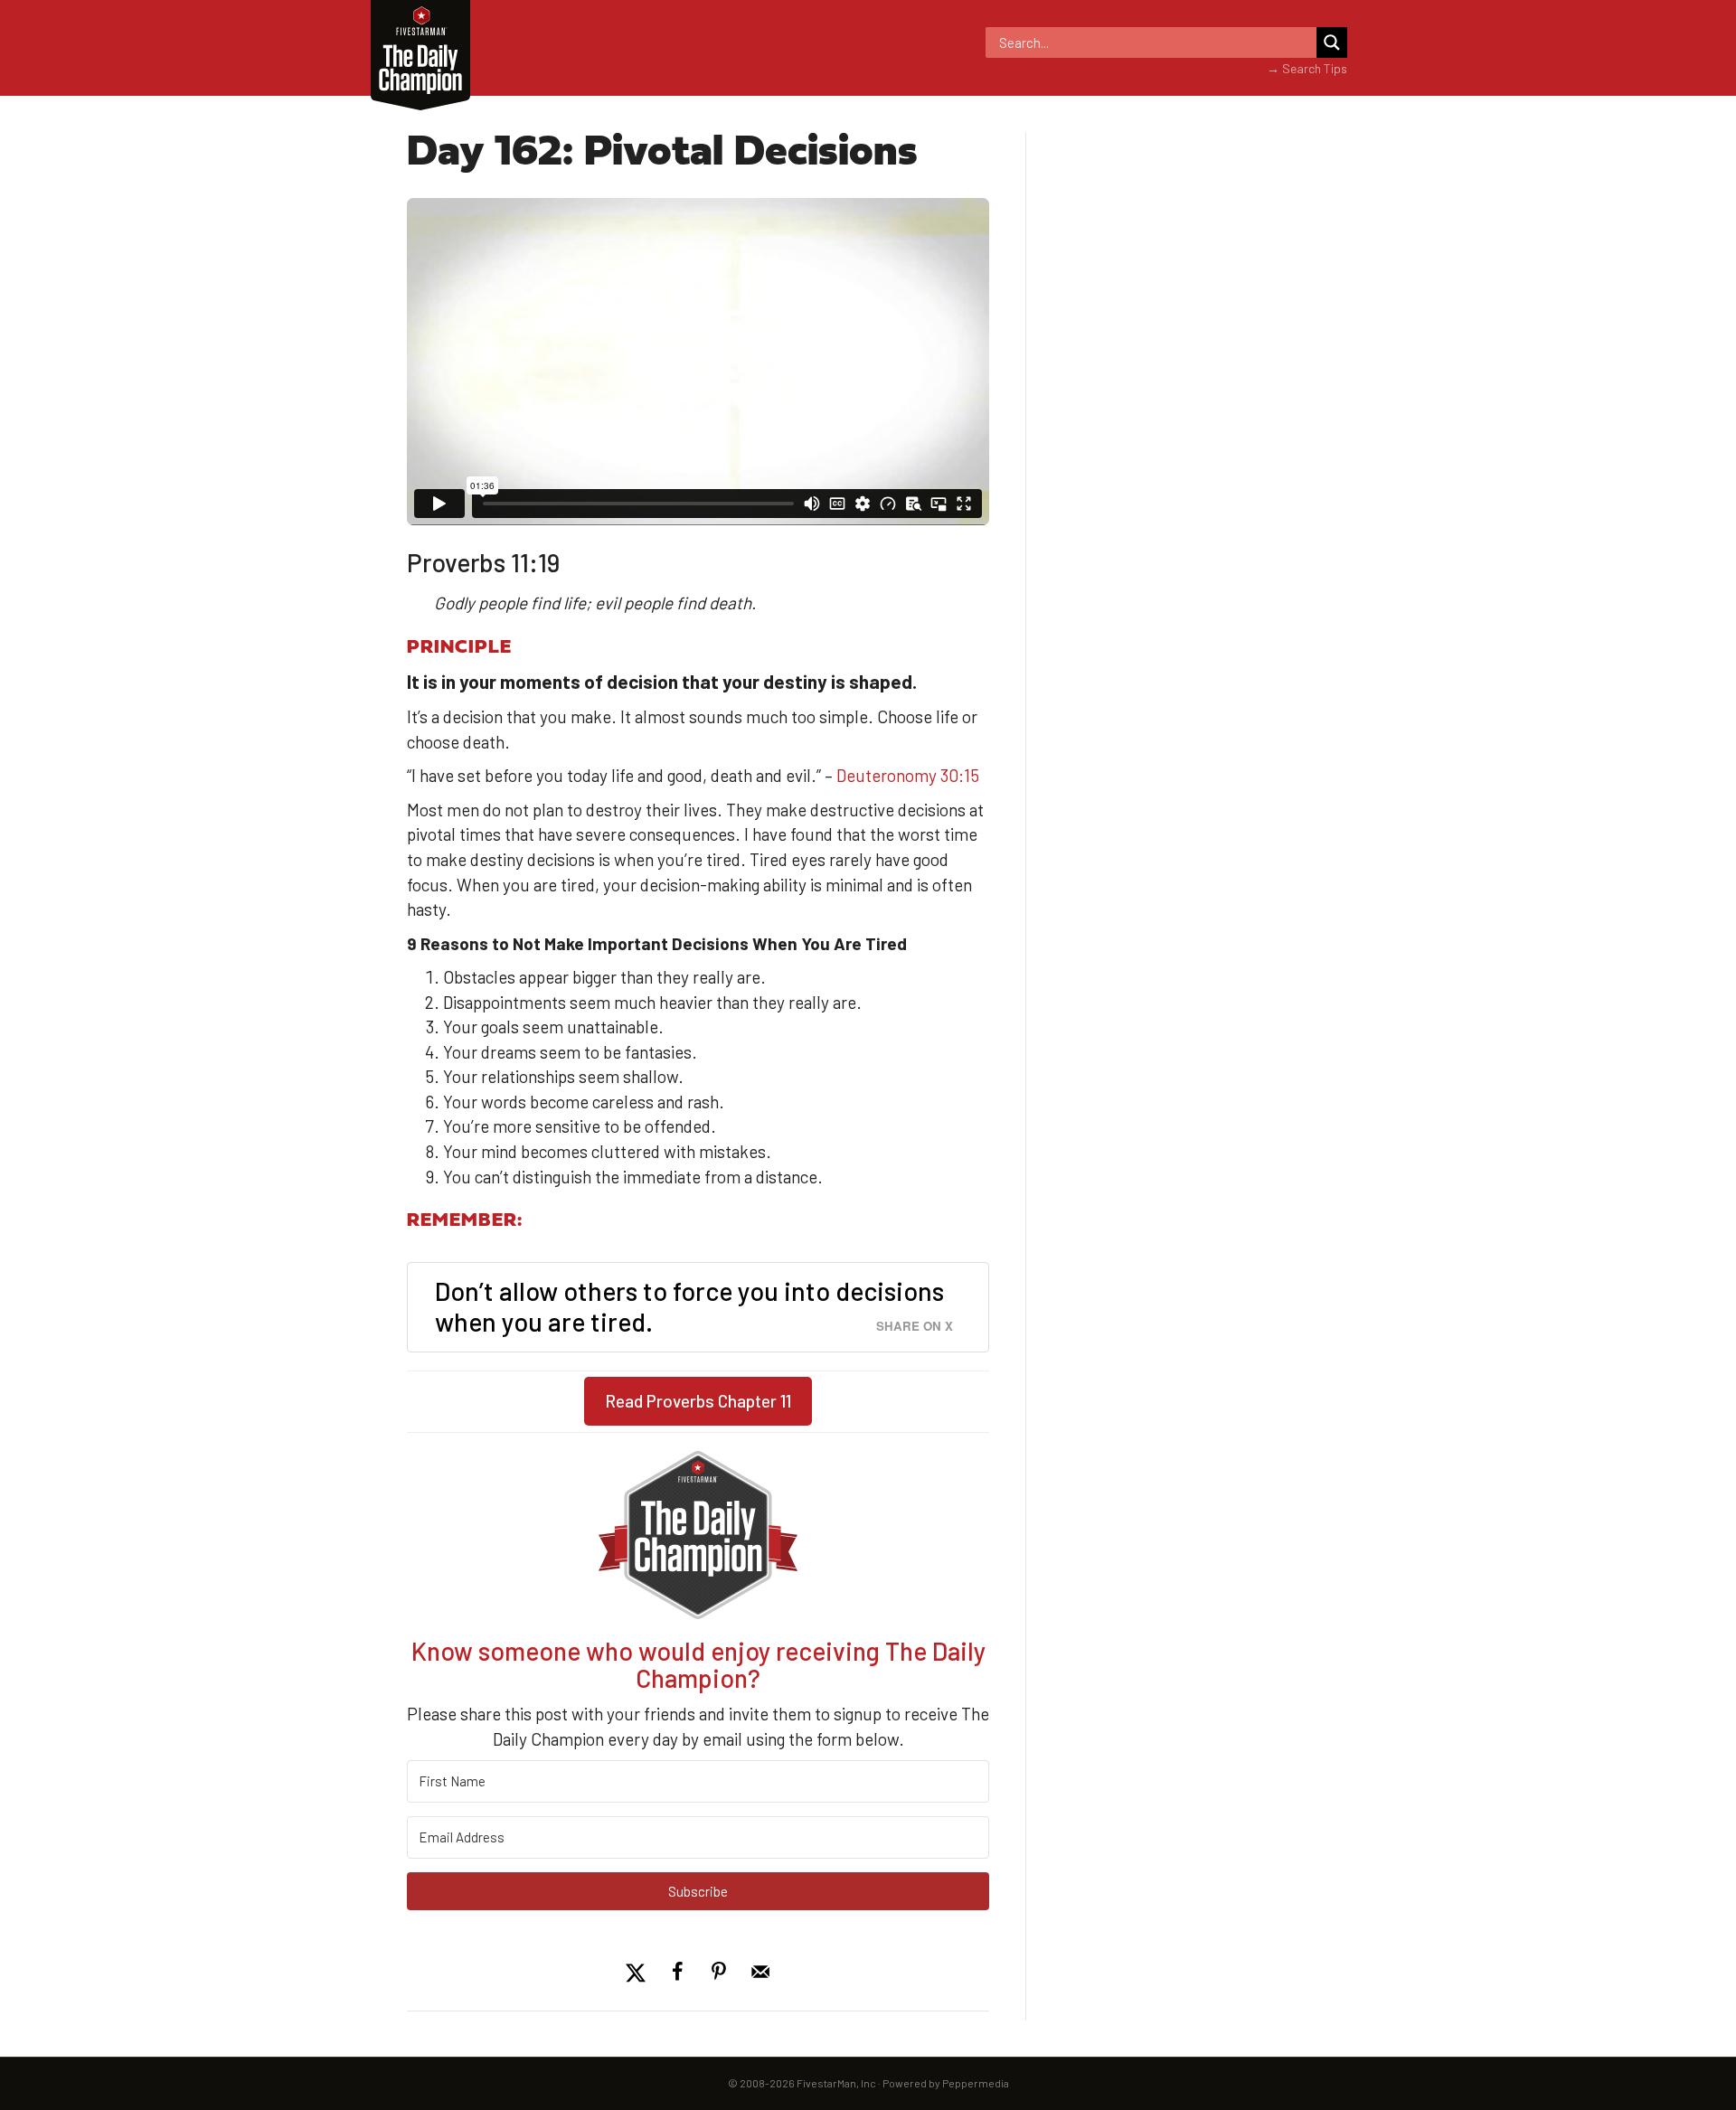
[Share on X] (636, 1972)
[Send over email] (760, 1972)
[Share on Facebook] (677, 1972)
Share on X (915, 1326)
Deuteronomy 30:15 (908, 775)
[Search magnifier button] (1332, 42)
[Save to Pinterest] (719, 1972)
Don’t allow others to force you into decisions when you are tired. (689, 1306)
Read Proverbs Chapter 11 (698, 1402)
